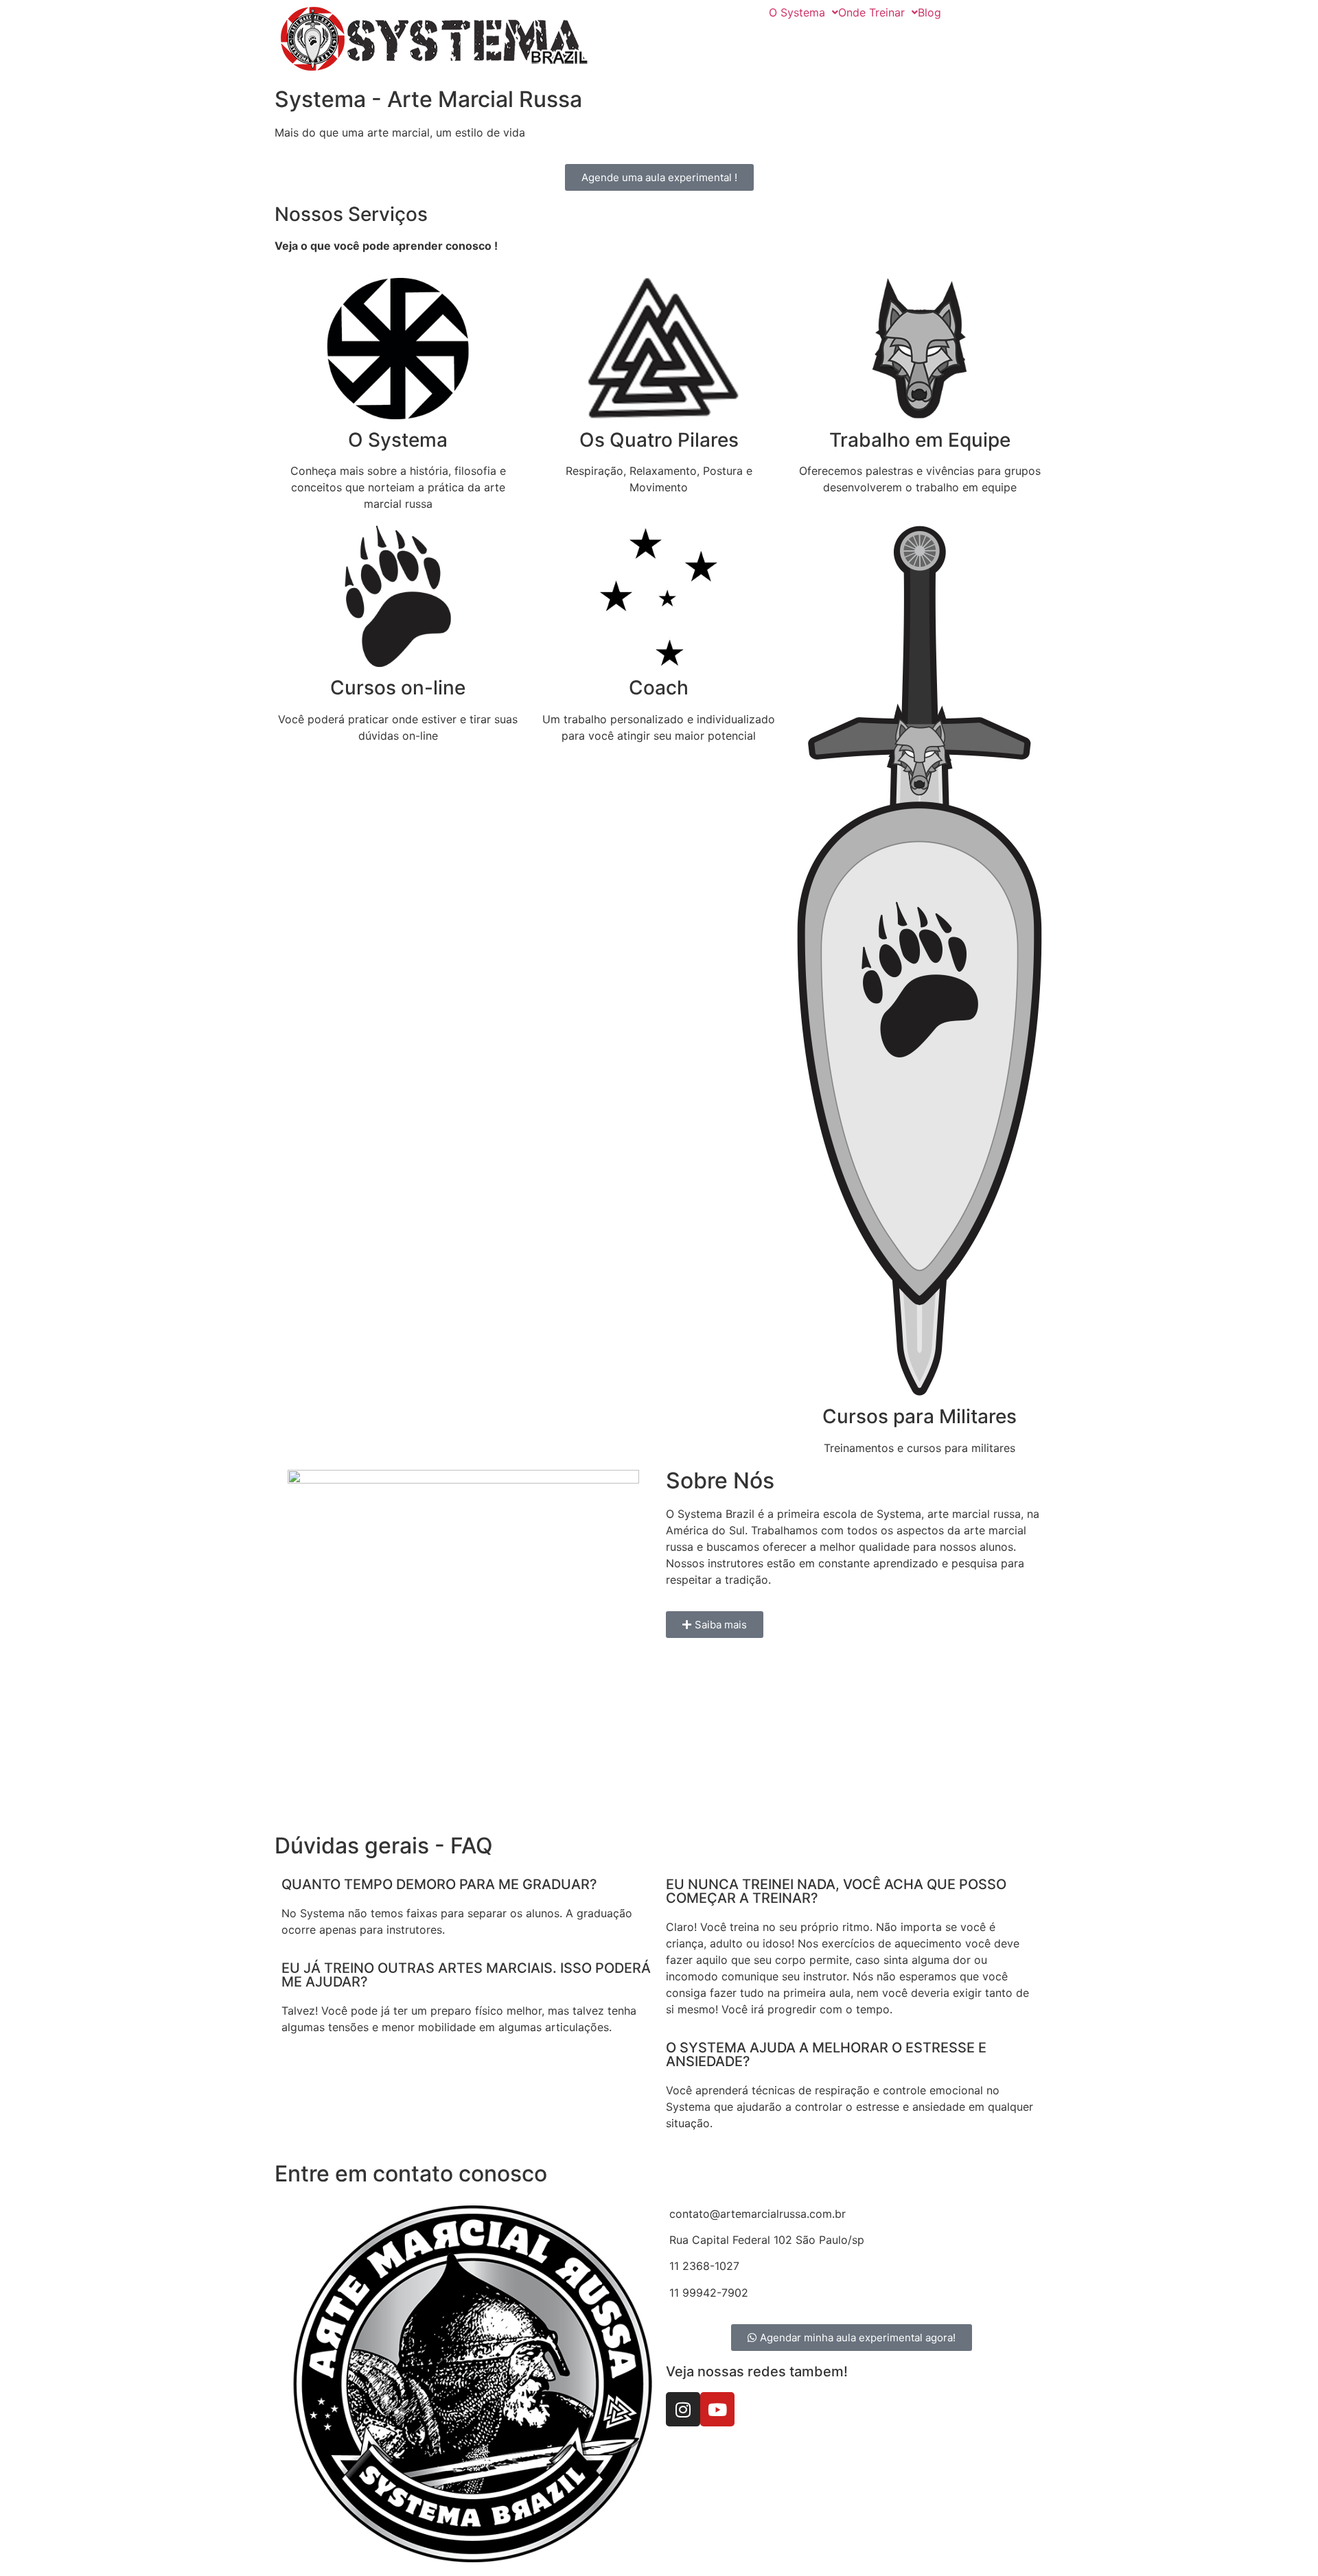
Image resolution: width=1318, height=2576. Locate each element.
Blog (929, 12)
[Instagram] (683, 2409)
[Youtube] (717, 2409)
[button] (803, 12)
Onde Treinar (871, 12)
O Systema (797, 12)
